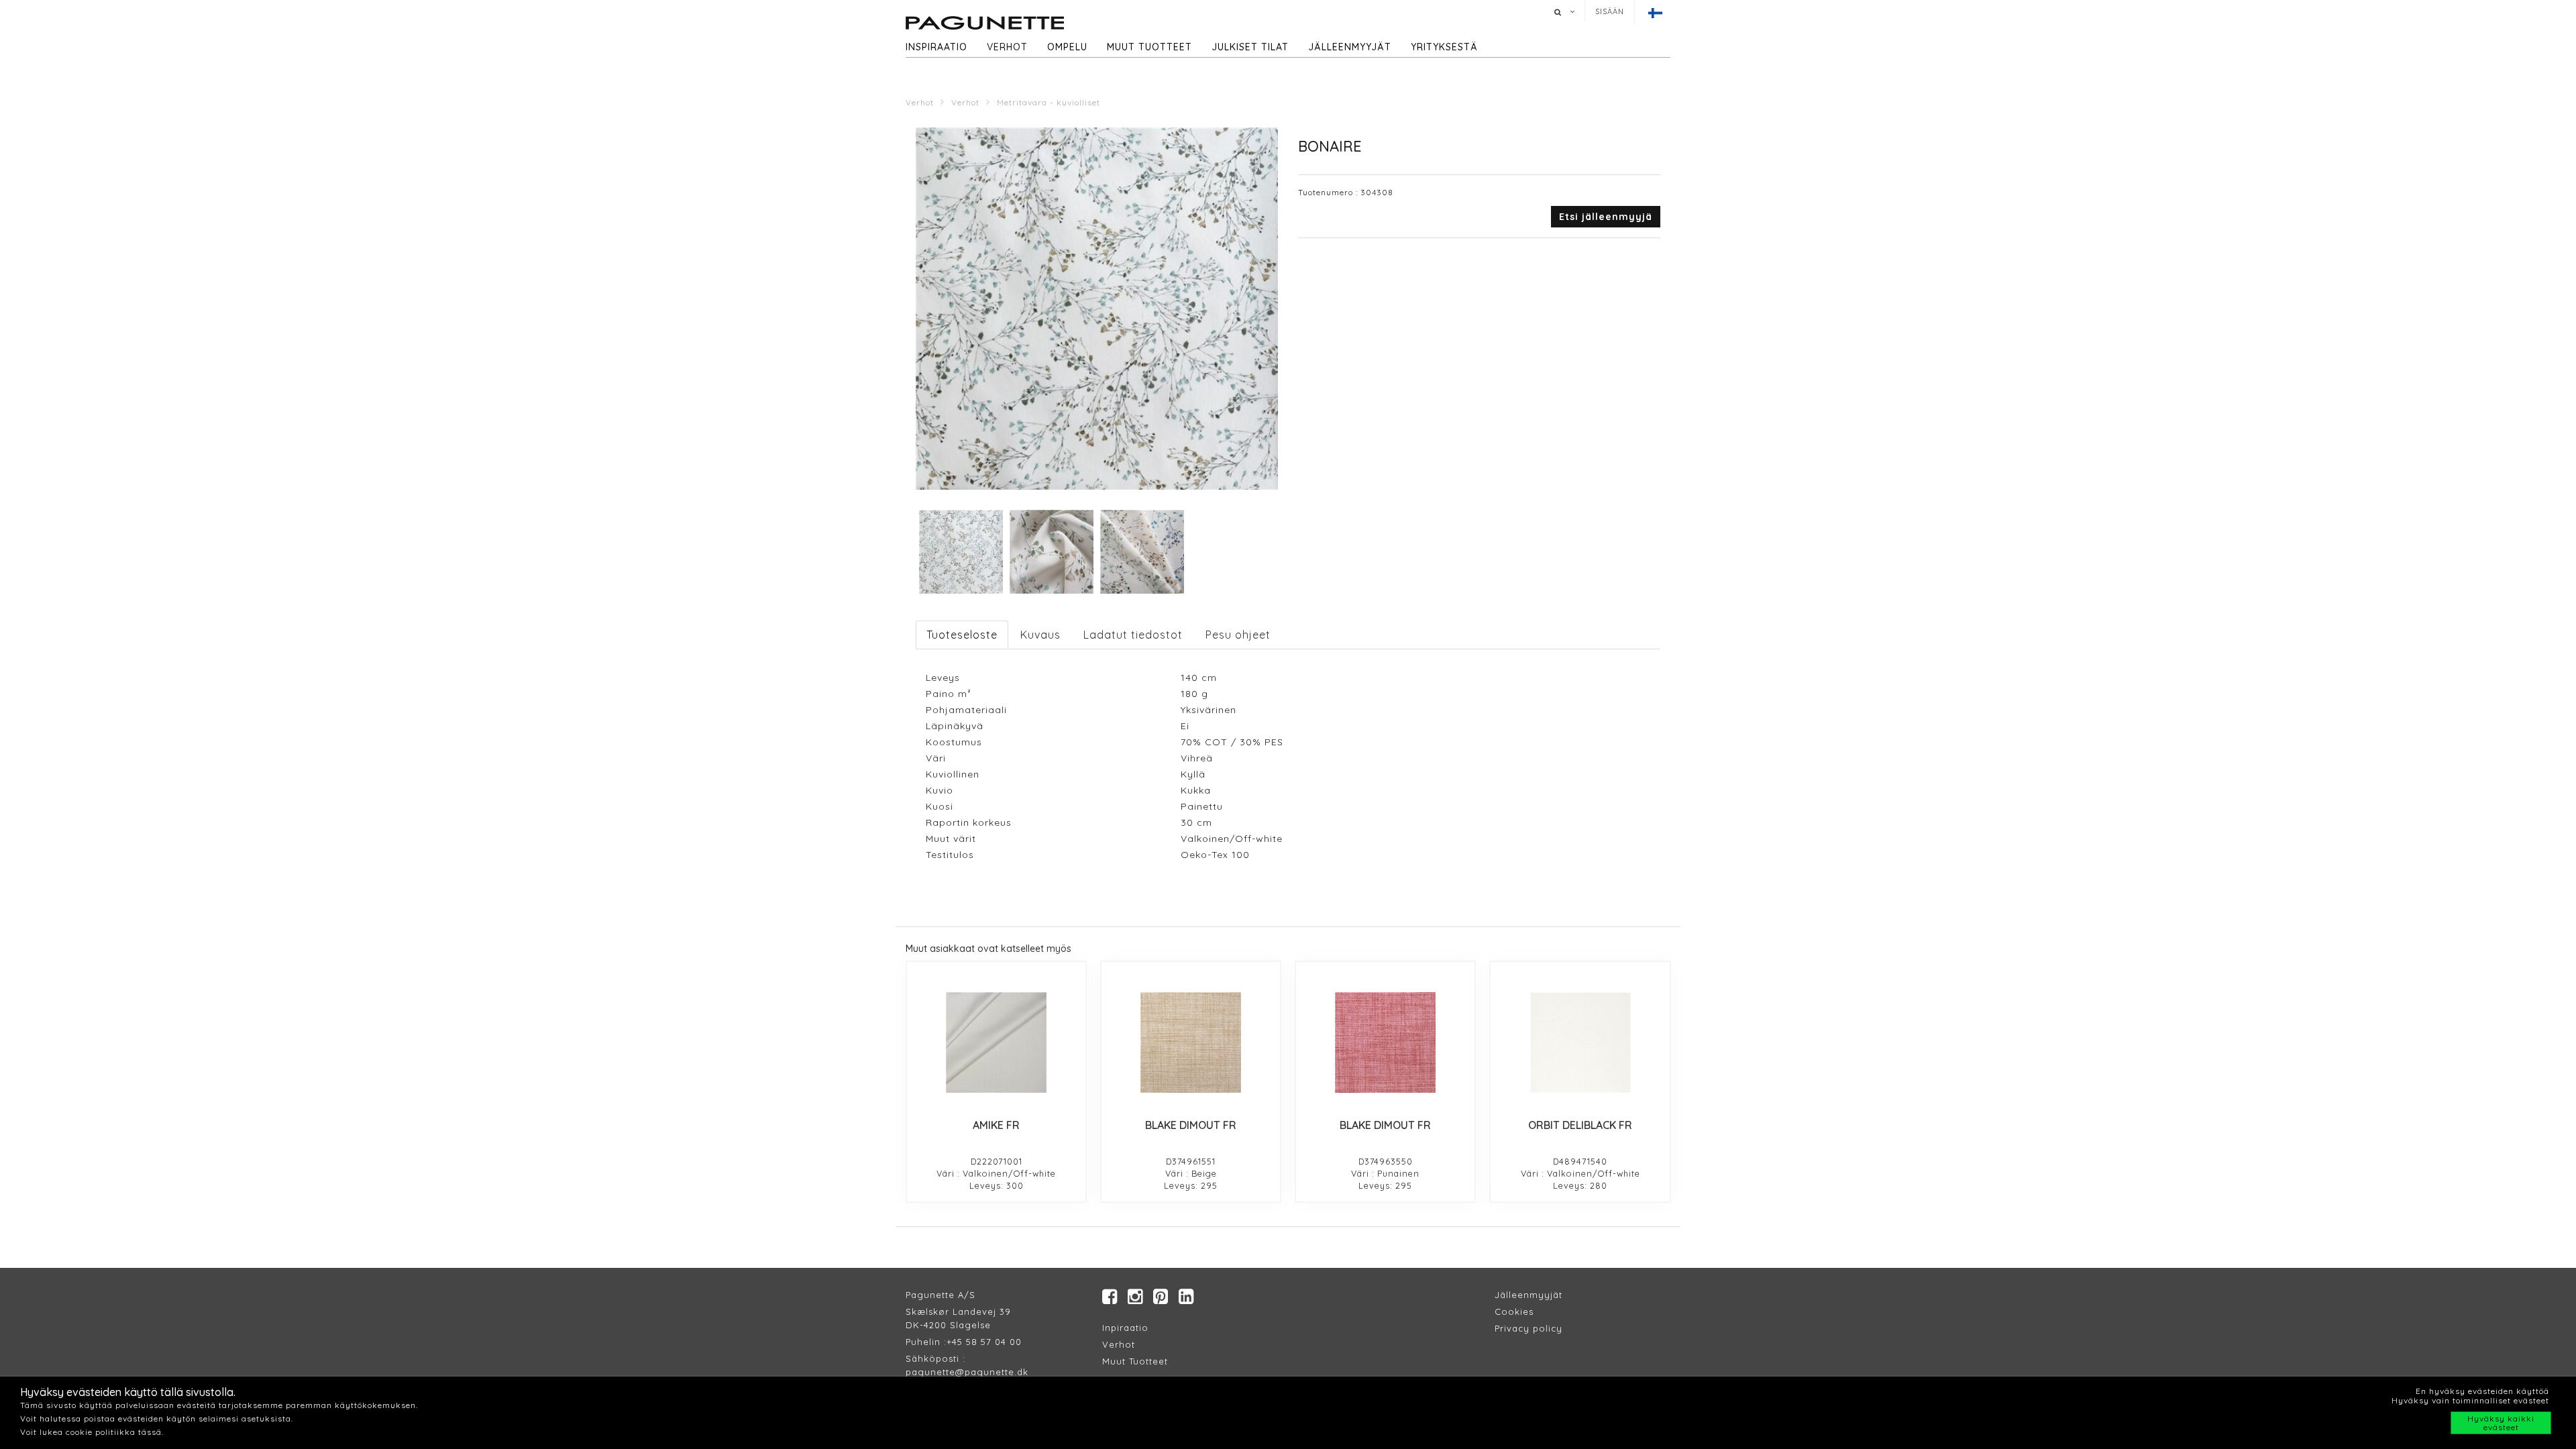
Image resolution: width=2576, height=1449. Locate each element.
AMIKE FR (996, 1125)
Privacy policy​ (1528, 1328)
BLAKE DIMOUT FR (1191, 1125)
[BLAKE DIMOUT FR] (1191, 1042)
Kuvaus (1040, 635)
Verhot (1007, 47)
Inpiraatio (1125, 1328)
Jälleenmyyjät (1350, 47)
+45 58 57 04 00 (984, 1342)
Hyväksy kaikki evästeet (2501, 1423)
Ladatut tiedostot (1133, 635)
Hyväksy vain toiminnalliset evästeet (2470, 1400)
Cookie (1512, 1311)
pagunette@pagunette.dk (967, 1372)
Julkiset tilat (1250, 47)
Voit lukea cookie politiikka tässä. (92, 1432)
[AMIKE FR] (996, 1042)
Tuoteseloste (962, 635)
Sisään (1610, 11)
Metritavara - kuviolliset (1049, 102)
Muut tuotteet (1149, 47)
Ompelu (1067, 47)
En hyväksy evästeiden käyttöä (2482, 1391)
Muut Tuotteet (1135, 1361)
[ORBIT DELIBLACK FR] (1580, 1042)
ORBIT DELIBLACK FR (1580, 1125)
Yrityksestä (1444, 47)
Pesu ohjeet (1238, 635)
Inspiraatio (936, 47)
